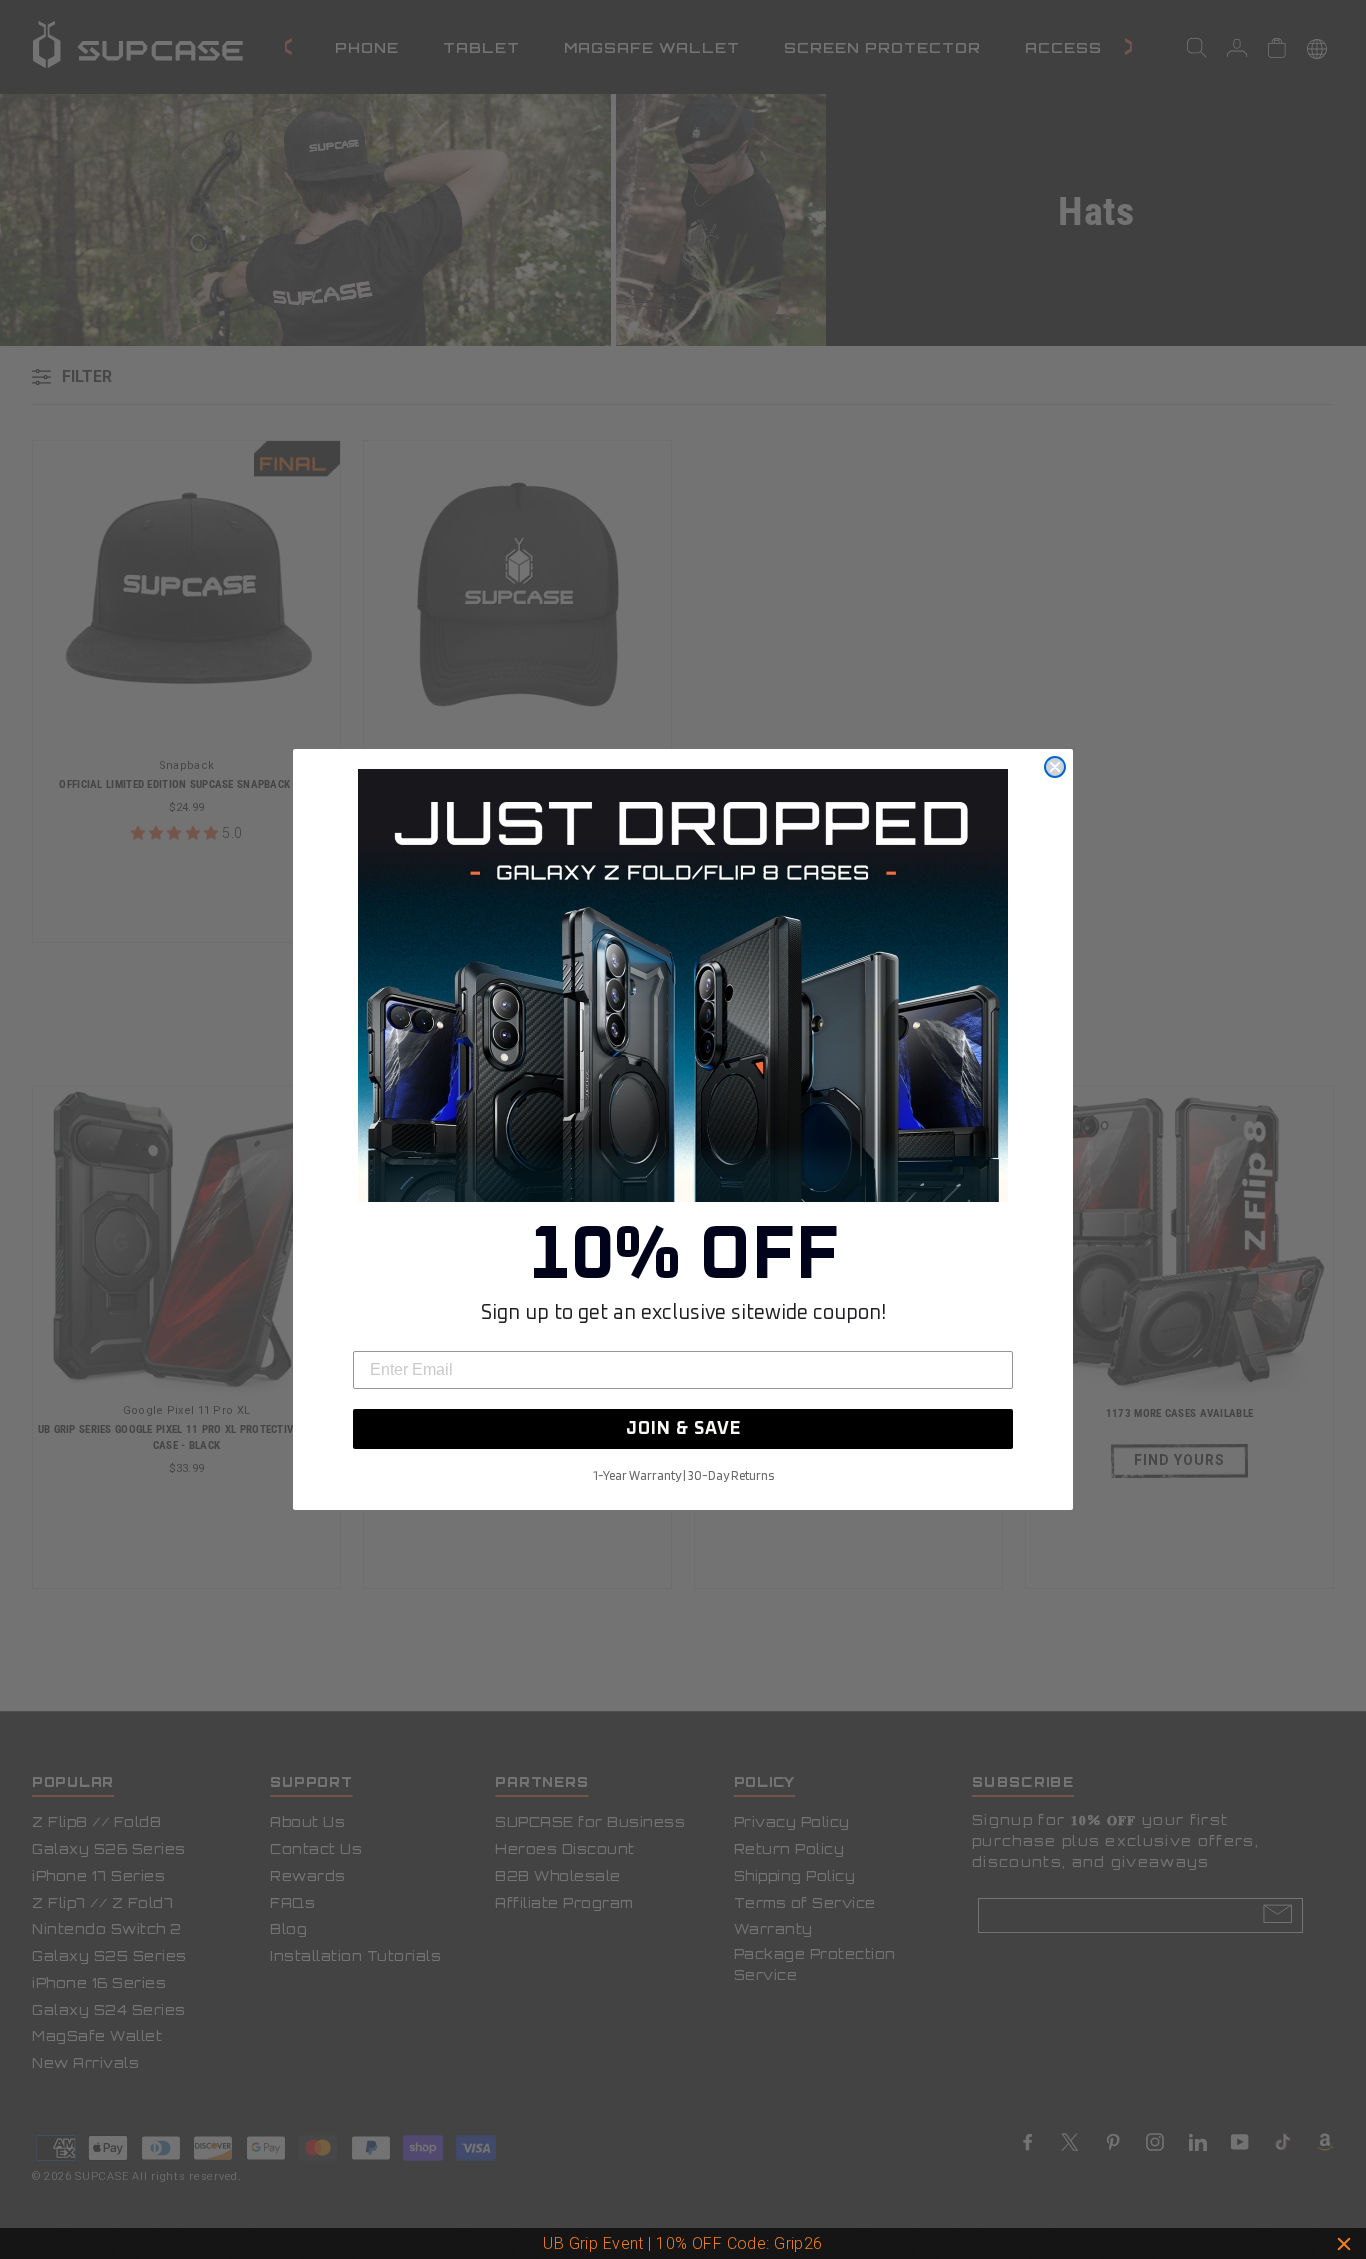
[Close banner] (1344, 2244)
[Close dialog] (1055, 767)
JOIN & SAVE (683, 1429)
